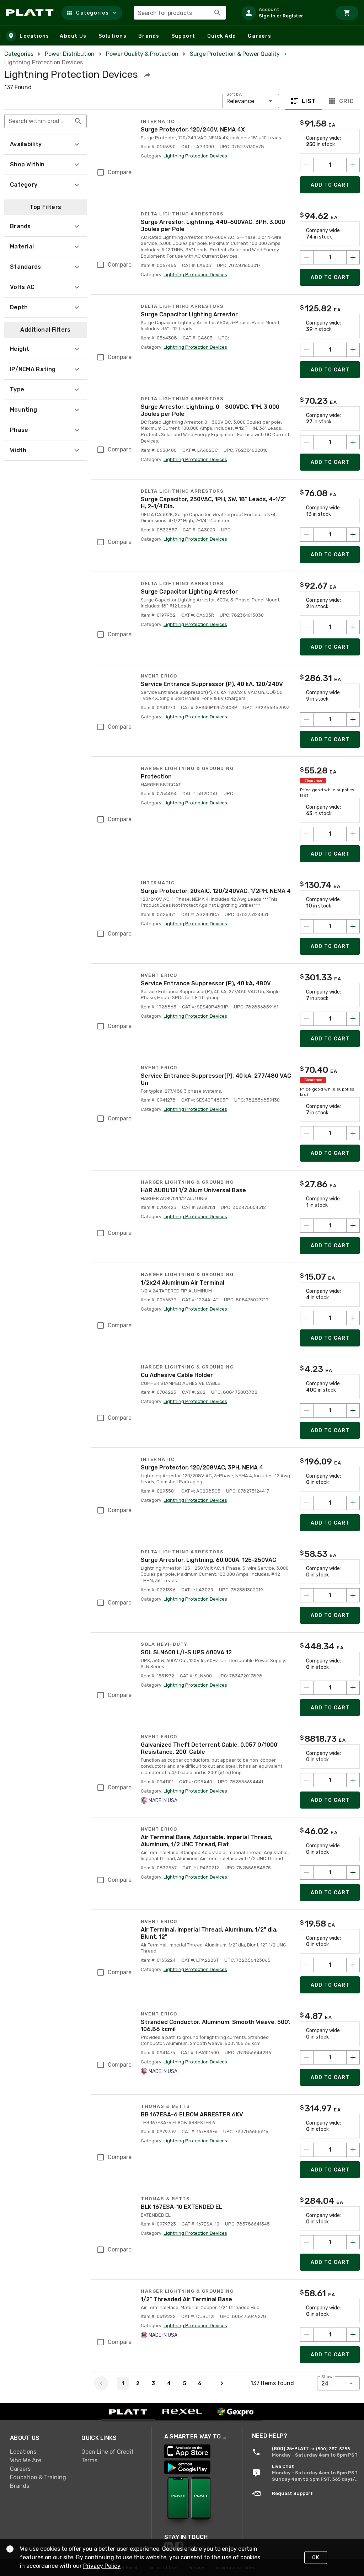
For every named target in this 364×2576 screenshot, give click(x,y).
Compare (120, 172)
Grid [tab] (346, 101)
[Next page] (222, 2383)
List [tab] (309, 101)
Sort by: (234, 94)
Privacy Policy (102, 2566)
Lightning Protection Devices (195, 156)
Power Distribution (70, 54)
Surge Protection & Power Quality (235, 54)
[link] (40, 2452)
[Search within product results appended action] (78, 121)
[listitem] (284, 13)
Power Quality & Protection (142, 54)
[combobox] (180, 13)
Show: (328, 2377)
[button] (92, 13)
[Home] (31, 13)
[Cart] (347, 13)
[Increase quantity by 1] (353, 165)
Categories (19, 54)
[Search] (218, 13)
